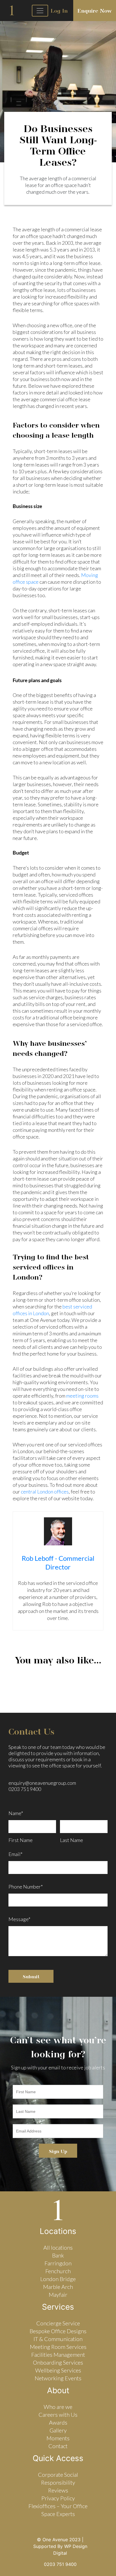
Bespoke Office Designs (58, 2331)
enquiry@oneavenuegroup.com (42, 1783)
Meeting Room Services (58, 2347)
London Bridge (58, 2279)
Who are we (58, 2407)
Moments (58, 2438)
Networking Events (58, 2378)
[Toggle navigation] (40, 11)
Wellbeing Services (58, 2370)
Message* (19, 1919)
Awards (58, 2422)
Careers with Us (58, 2415)
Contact (58, 2446)
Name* (16, 1813)
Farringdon (58, 2263)
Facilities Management (58, 2355)
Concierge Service (58, 2323)
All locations (58, 2247)
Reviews (58, 2490)
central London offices (45, 1492)
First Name (21, 1840)
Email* (15, 1853)
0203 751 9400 (25, 1789)
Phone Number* (26, 1887)
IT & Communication (58, 2339)
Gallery (58, 2430)
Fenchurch (58, 2271)
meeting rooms (82, 1396)
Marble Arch (58, 2287)
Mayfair (58, 2295)
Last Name (72, 1840)
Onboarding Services (58, 2362)
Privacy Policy (58, 2498)
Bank (58, 2255)
